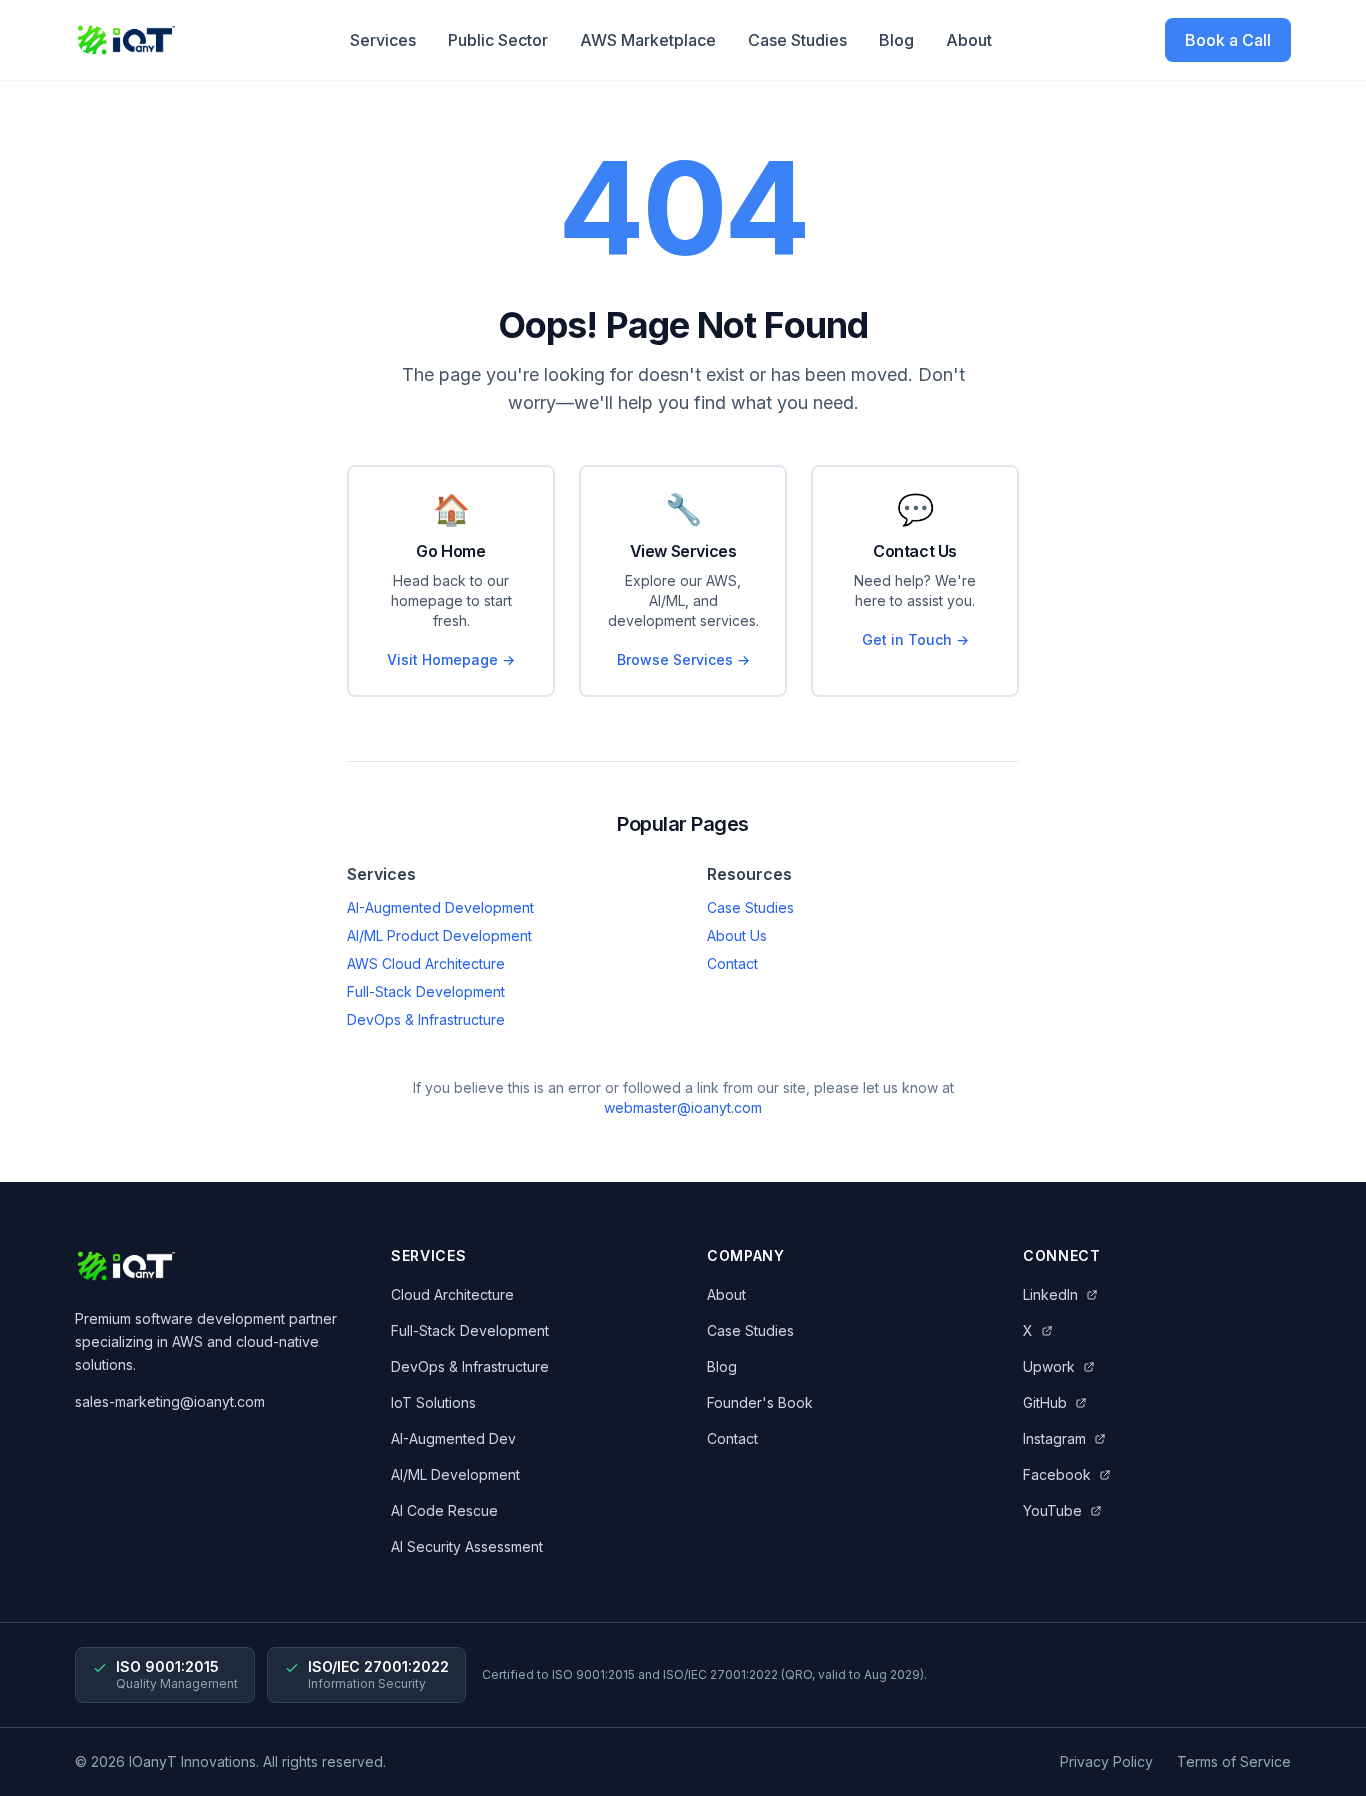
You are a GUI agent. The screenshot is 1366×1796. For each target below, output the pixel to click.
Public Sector (498, 40)
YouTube (1052, 1510)
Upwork (1049, 1366)
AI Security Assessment (467, 1546)
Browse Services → (683, 659)
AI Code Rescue (444, 1510)
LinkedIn (1050, 1294)
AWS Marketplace (648, 40)
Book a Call (1228, 40)
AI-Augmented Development (440, 907)
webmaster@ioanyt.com (683, 1107)
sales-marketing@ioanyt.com (170, 1401)
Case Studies (797, 40)
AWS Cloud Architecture (426, 963)
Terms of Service (1234, 1761)
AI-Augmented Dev (453, 1438)
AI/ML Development (455, 1474)
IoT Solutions (433, 1402)
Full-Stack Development (426, 991)
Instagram (1054, 1438)
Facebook (1057, 1474)
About (969, 40)
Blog (896, 40)
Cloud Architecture (452, 1294)
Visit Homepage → (451, 659)
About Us (737, 935)
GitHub (1045, 1402)
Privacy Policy (1106, 1761)
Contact (732, 963)
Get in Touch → (915, 639)
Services (383, 40)
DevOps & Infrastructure (426, 1019)
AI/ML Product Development (439, 935)
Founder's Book (760, 1402)
